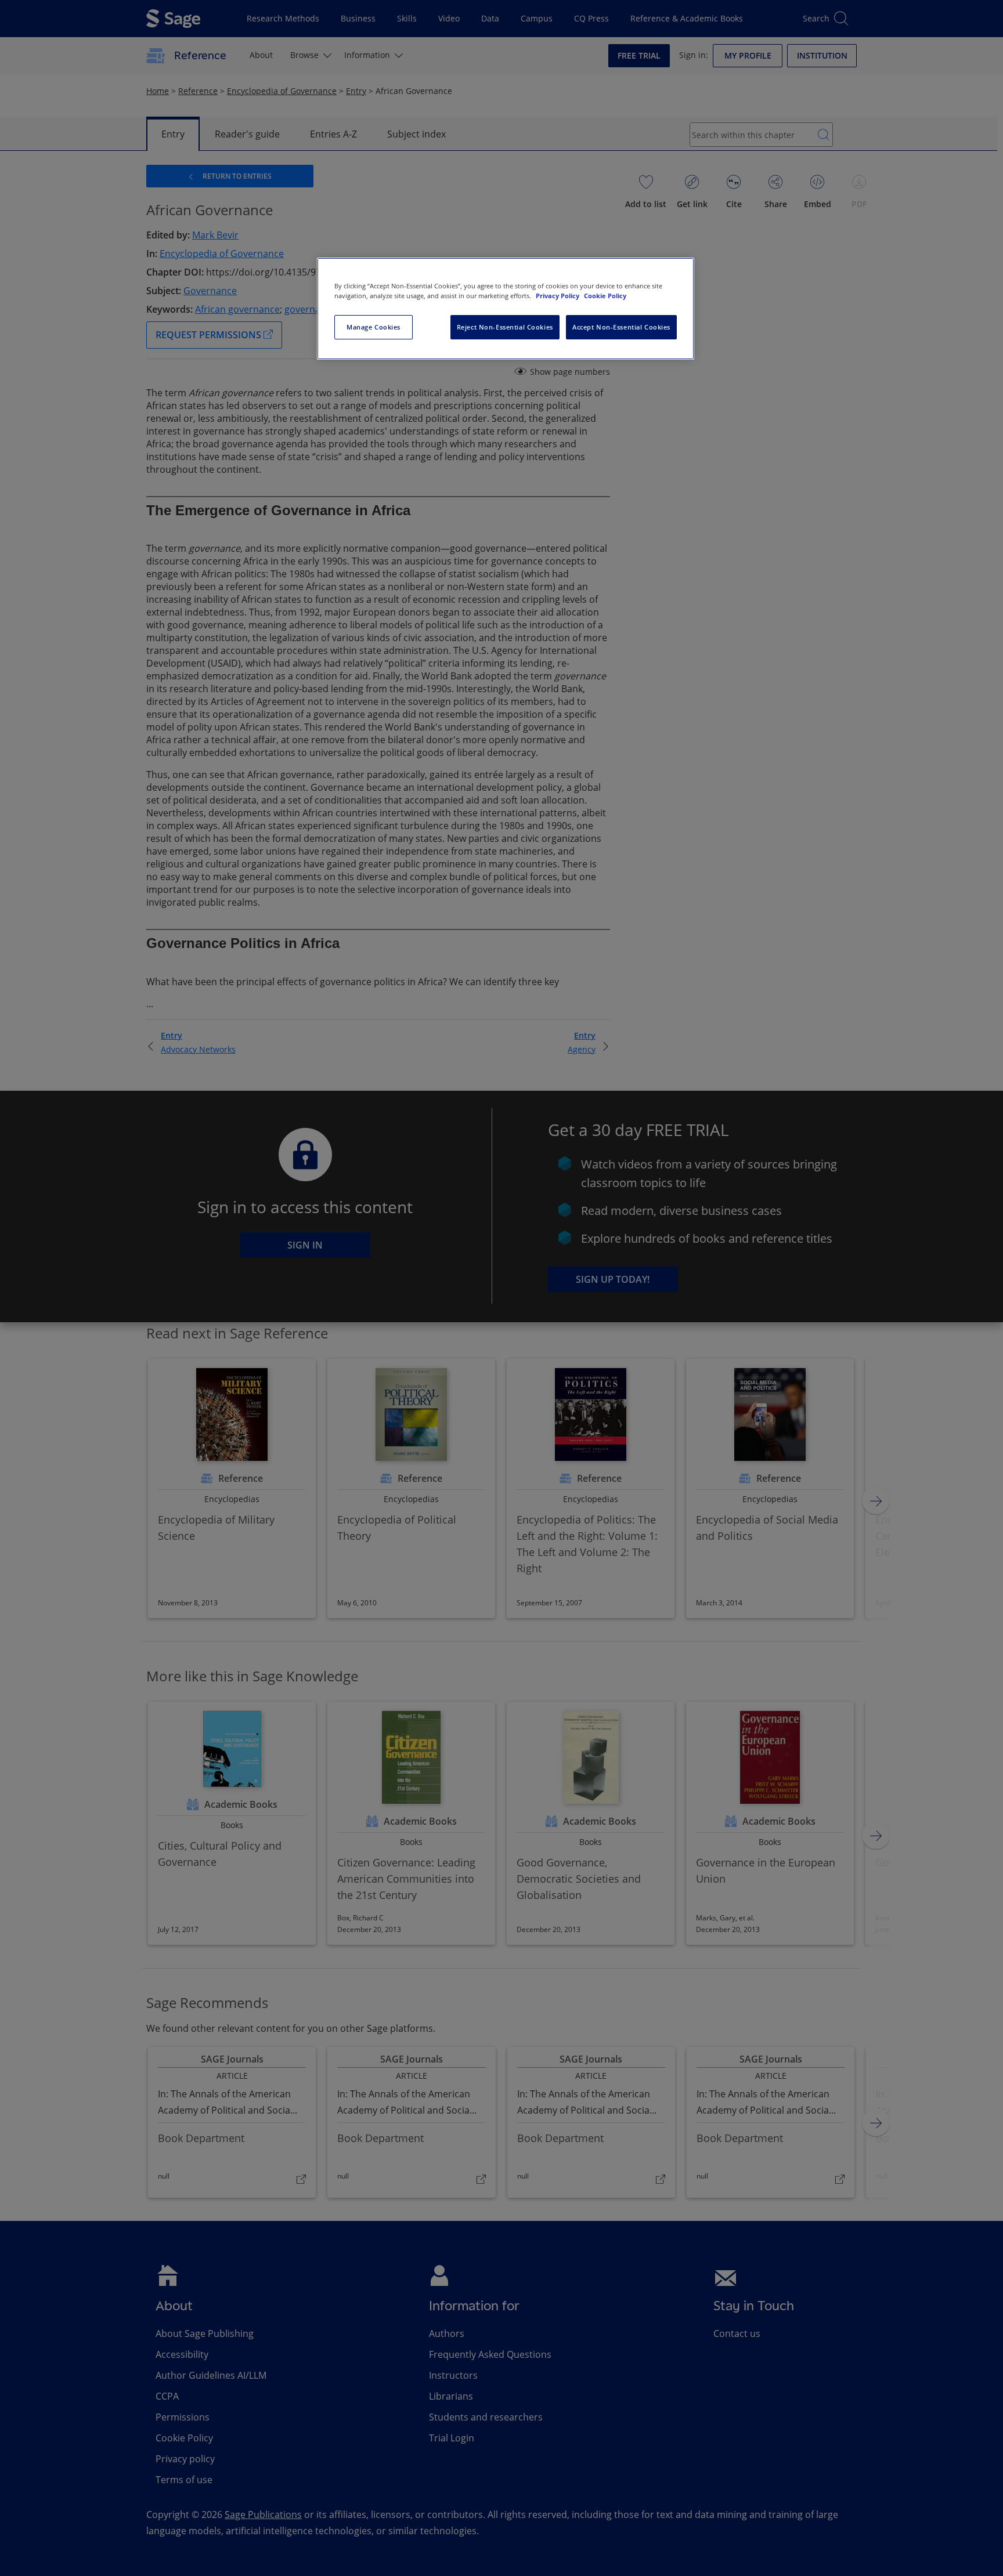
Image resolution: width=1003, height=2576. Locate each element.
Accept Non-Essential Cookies (621, 327)
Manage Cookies (374, 327)
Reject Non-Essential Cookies (505, 327)
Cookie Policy (605, 296)
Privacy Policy (558, 296)
